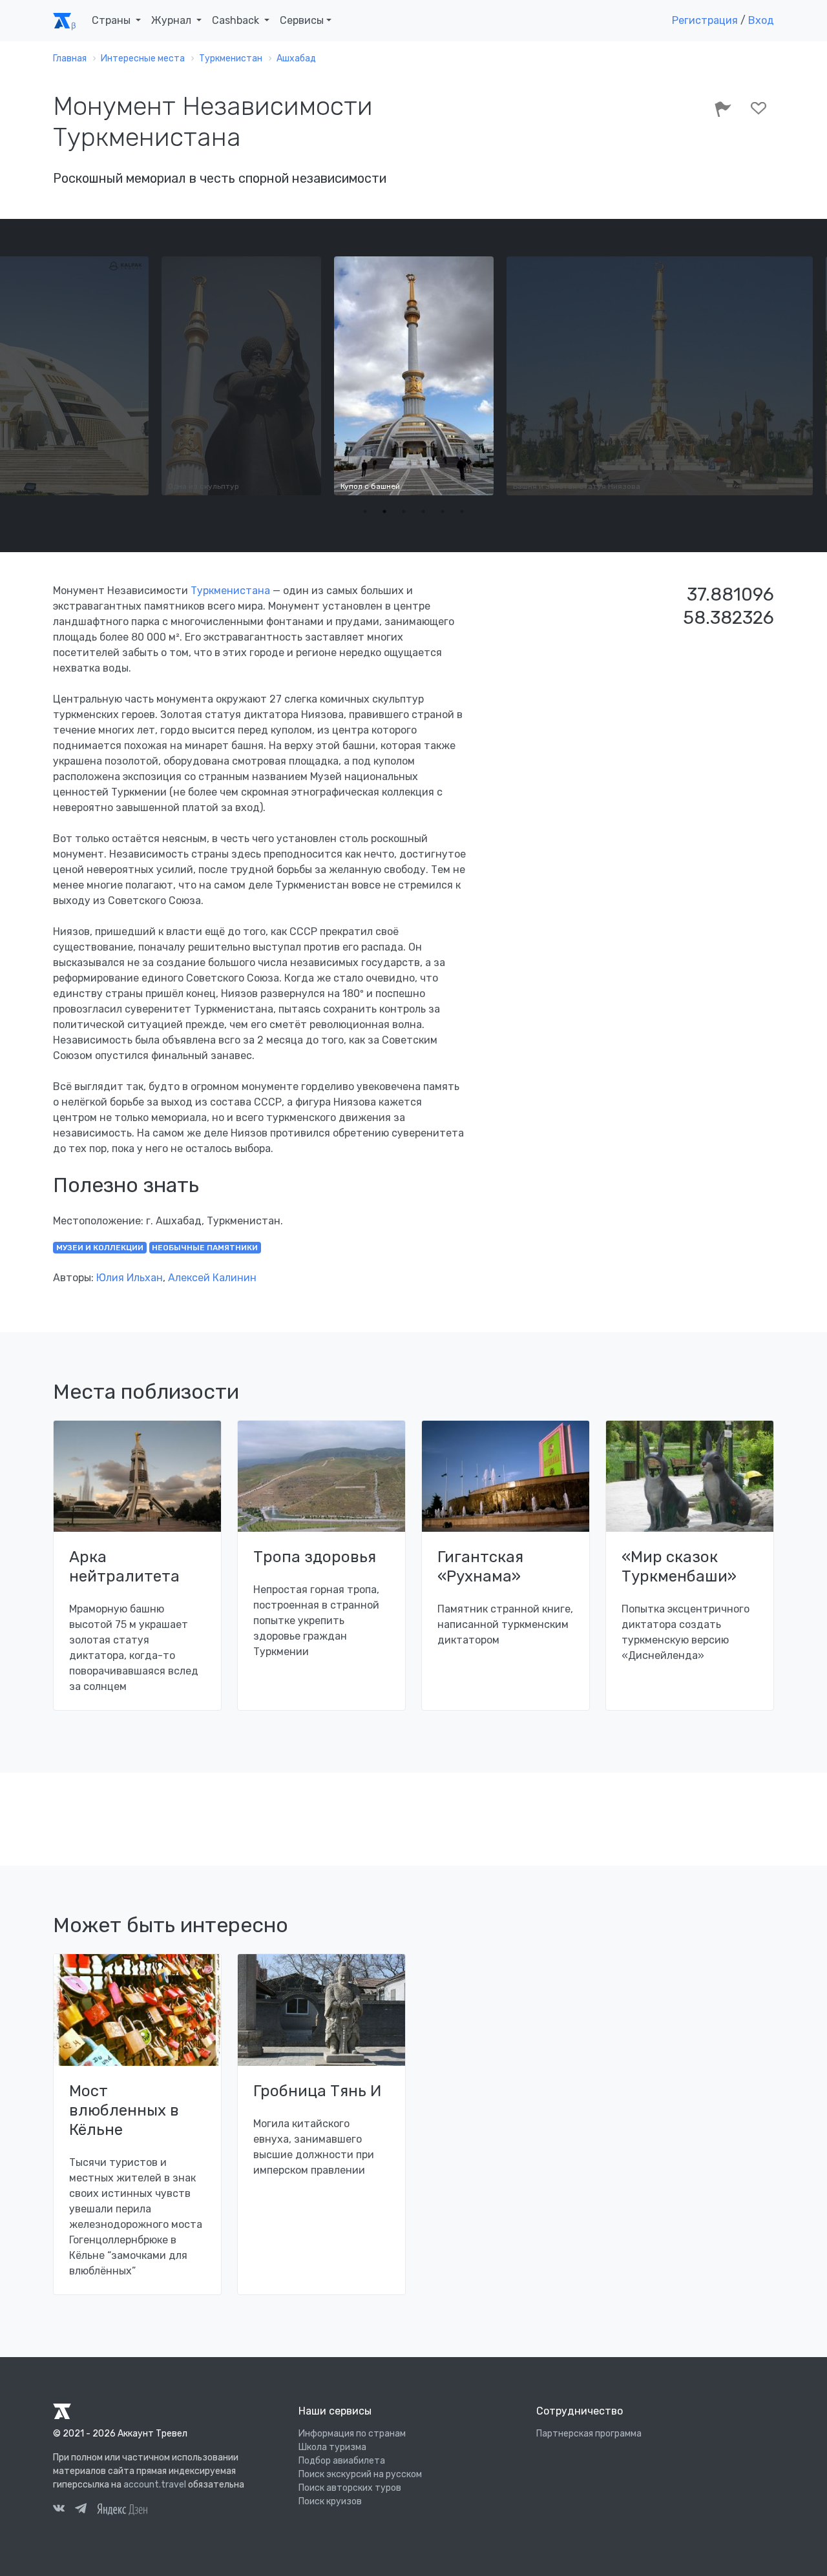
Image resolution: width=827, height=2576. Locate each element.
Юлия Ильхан (130, 1278)
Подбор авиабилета (342, 2461)
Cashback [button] (237, 20)
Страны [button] (112, 20)
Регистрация (705, 20)
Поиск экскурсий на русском (360, 2474)
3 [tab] (404, 511)
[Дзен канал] (122, 2509)
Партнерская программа (589, 2434)
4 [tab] (423, 511)
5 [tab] (443, 511)
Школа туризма (332, 2447)
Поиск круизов (330, 2501)
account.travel (155, 2485)
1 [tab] (365, 511)
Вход (761, 20)
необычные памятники (205, 1248)
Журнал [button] (173, 20)
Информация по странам (352, 2434)
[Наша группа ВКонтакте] (59, 2510)
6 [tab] (462, 511)
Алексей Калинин (212, 1278)
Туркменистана (230, 591)
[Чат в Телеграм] (81, 2510)
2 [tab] (384, 511)
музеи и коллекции (100, 1248)
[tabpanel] (413, 376)
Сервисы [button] (302, 20)
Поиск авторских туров (350, 2488)
